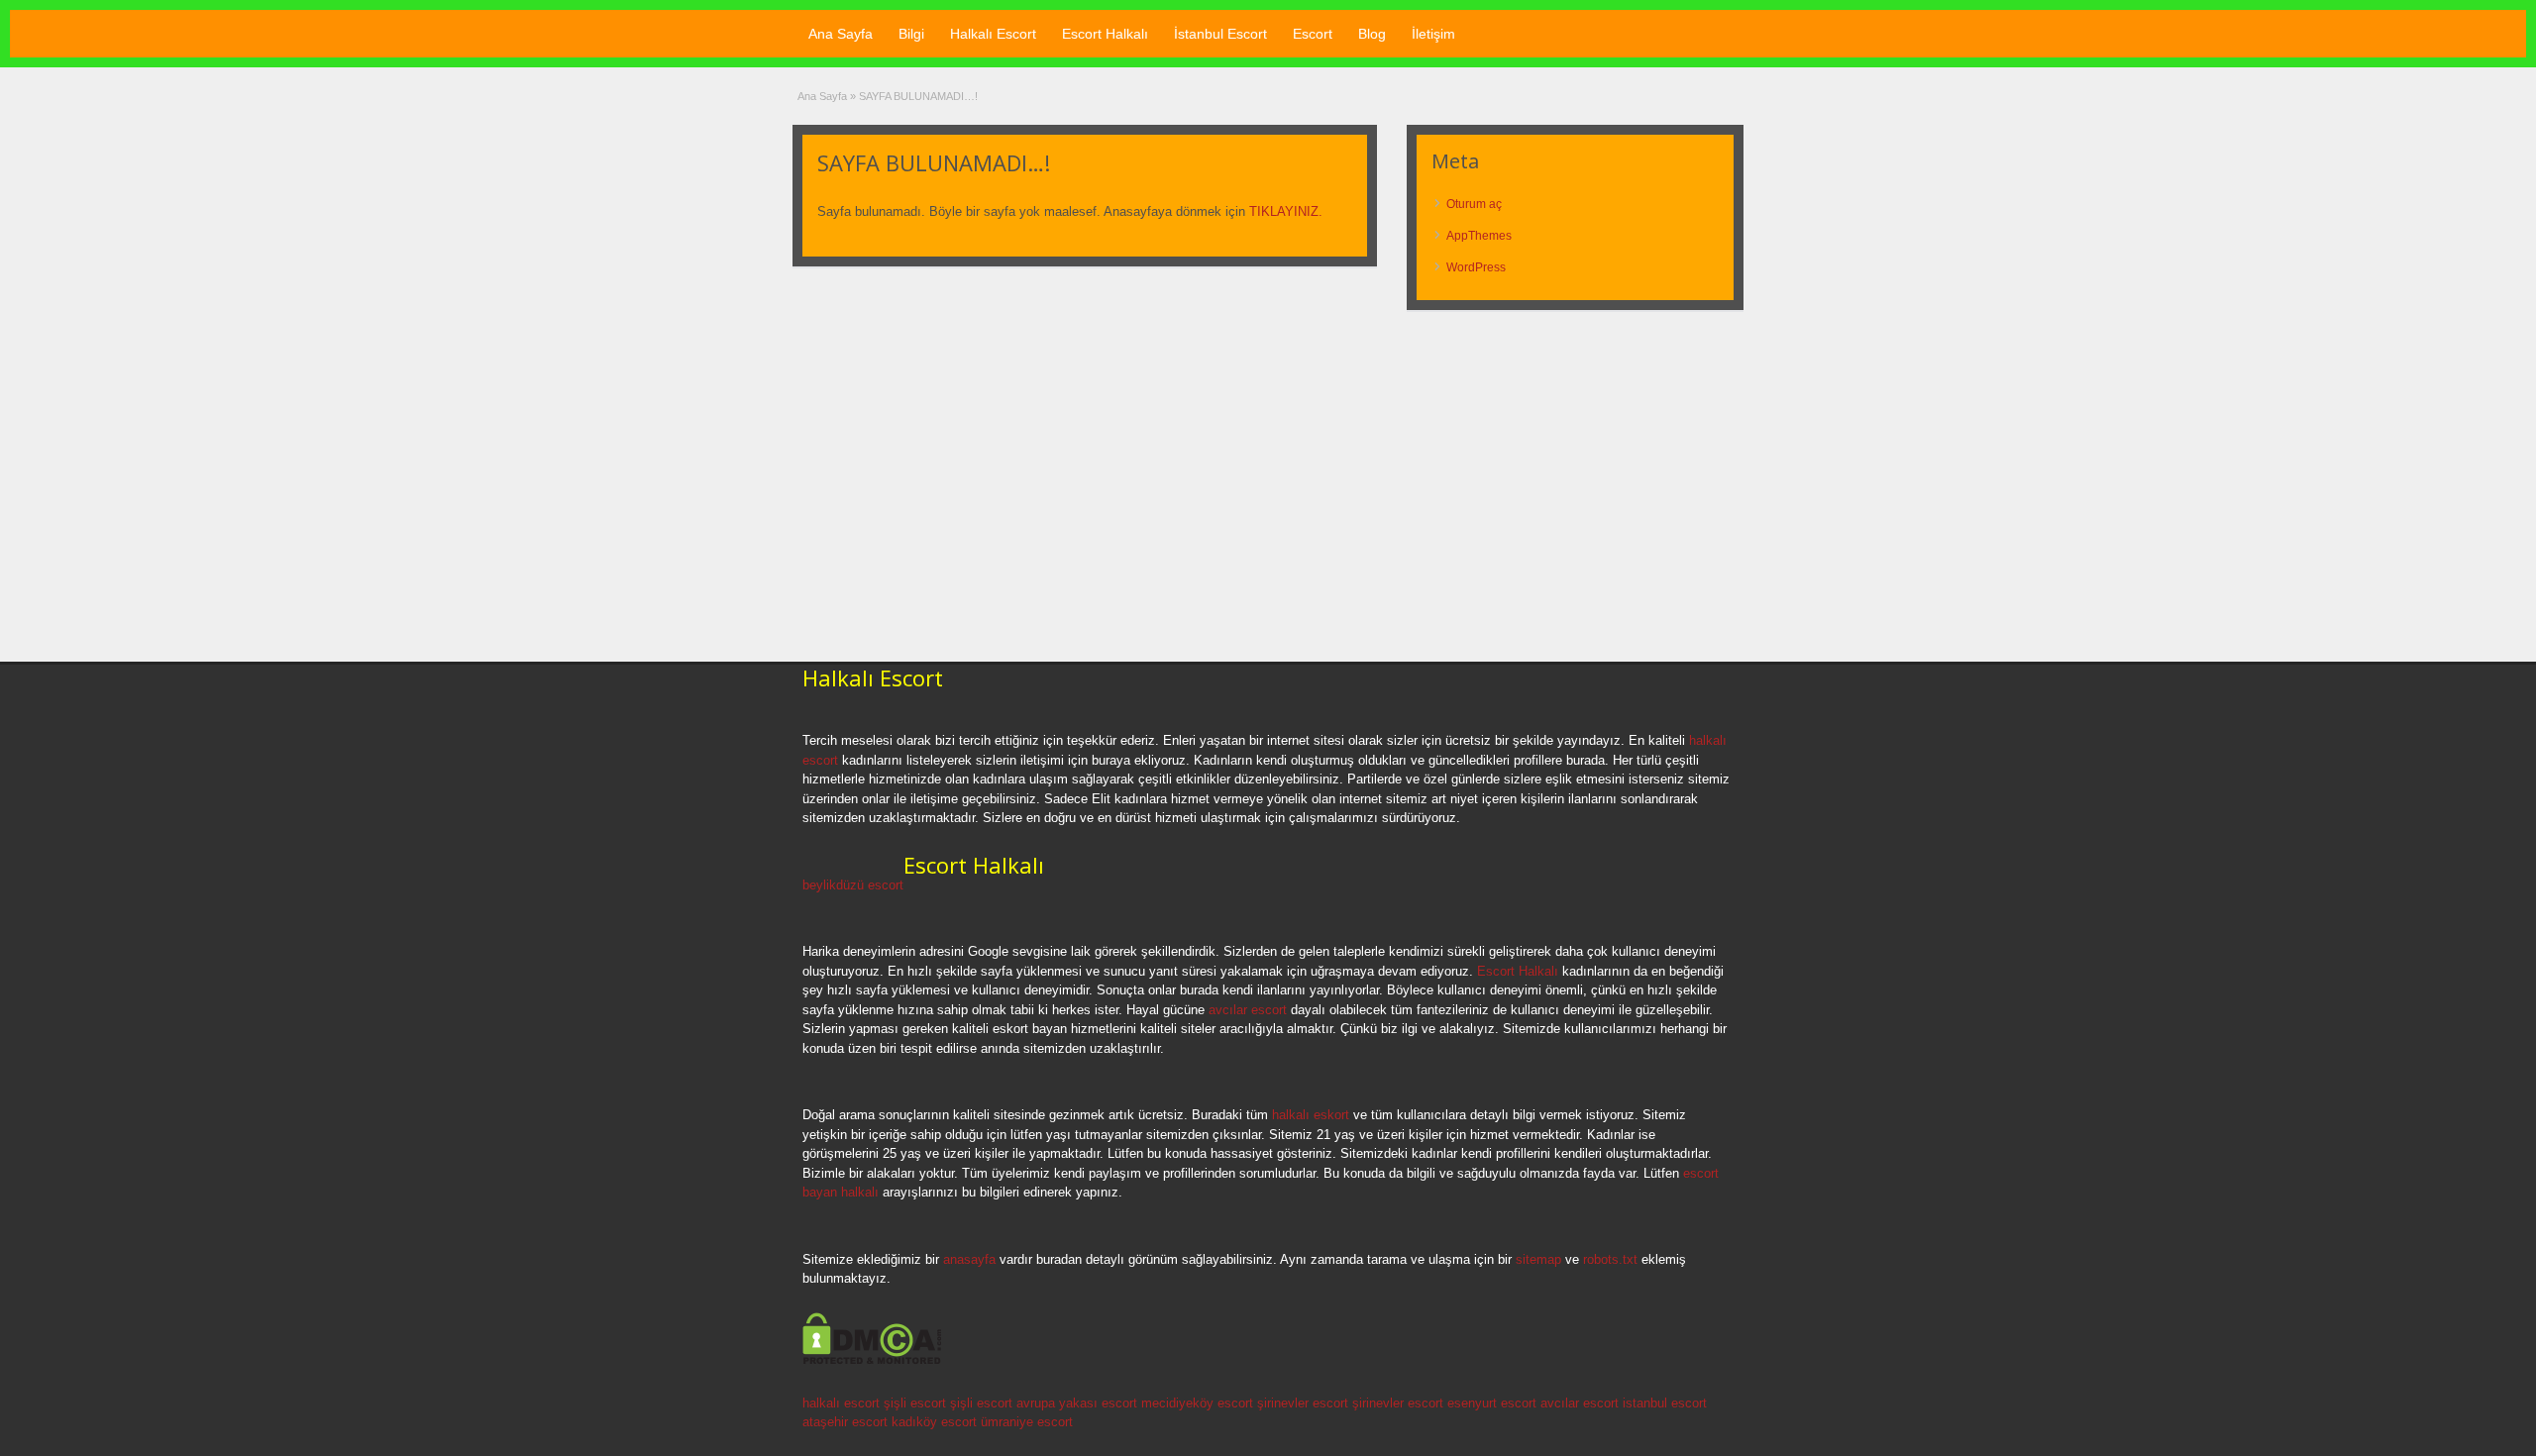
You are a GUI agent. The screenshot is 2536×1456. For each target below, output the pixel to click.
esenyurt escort (1492, 1403)
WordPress (1476, 267)
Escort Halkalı (1105, 34)
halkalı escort (841, 1403)
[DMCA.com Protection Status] (872, 1361)
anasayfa (969, 1259)
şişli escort (915, 1403)
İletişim (1433, 34)
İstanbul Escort (1220, 34)
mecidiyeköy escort (1197, 1403)
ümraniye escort (1027, 1422)
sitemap (1538, 1259)
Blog (1372, 34)
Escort (1313, 34)
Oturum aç (1474, 204)
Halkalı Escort (993, 34)
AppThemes (1479, 236)
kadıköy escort (934, 1422)
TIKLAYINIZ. (1286, 211)
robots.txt (1610, 1259)
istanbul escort (1665, 1403)
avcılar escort (1248, 1010)
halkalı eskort (1311, 1115)
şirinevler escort (1303, 1403)
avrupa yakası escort (1077, 1403)
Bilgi (911, 34)
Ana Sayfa (841, 34)
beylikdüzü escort (853, 885)
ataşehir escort (845, 1422)
